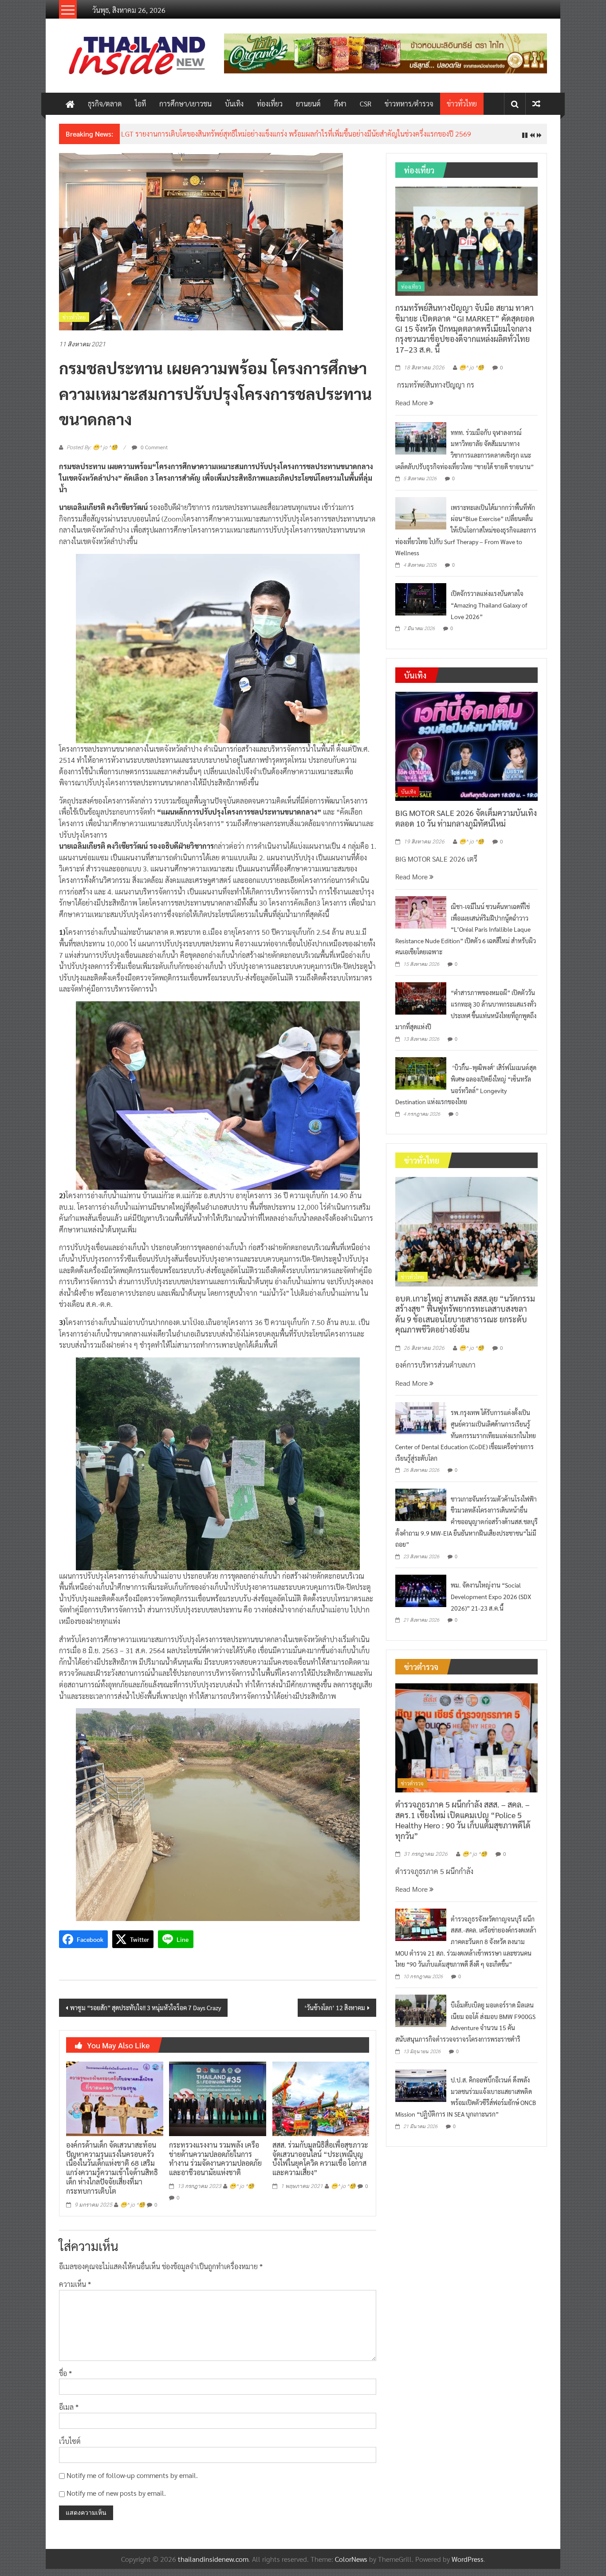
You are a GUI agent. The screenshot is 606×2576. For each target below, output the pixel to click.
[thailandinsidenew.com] (70, 104)
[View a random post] (536, 104)
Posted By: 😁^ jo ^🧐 (92, 454)
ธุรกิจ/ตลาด (105, 104)
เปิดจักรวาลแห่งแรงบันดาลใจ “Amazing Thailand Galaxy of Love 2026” (489, 612)
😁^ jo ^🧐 (133, 2211)
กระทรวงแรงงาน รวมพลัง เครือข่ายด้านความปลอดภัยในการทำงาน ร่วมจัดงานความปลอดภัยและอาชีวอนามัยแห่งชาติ (215, 2165)
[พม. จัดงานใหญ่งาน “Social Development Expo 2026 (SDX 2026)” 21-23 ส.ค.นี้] (421, 1597)
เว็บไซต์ (70, 2448)
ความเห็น (75, 2291)
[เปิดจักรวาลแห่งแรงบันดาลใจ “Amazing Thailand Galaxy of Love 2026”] (421, 606)
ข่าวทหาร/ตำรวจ (409, 104)
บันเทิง (234, 104)
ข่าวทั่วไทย (462, 104)
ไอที (140, 104)
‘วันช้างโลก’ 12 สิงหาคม (335, 2015)
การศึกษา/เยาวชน (185, 104)
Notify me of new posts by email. (116, 2500)
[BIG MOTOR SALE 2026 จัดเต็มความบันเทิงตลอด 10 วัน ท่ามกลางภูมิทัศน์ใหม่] (466, 752)
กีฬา (340, 104)
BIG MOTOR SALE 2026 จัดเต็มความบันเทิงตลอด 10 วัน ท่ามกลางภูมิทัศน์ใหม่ (466, 825)
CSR (366, 104)
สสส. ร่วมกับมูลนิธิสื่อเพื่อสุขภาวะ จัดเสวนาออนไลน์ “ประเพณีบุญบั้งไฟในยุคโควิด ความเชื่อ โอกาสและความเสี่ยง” (320, 2165)
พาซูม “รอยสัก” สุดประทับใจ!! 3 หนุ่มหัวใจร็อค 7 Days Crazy (146, 2015)
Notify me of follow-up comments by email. (132, 2482)
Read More (412, 410)
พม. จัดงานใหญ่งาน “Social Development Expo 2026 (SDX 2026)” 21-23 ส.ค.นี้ (491, 1603)
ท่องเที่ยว (270, 104)
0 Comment (153, 454)
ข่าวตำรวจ (412, 1790)
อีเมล (69, 2414)
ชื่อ (65, 2380)
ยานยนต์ (308, 104)
